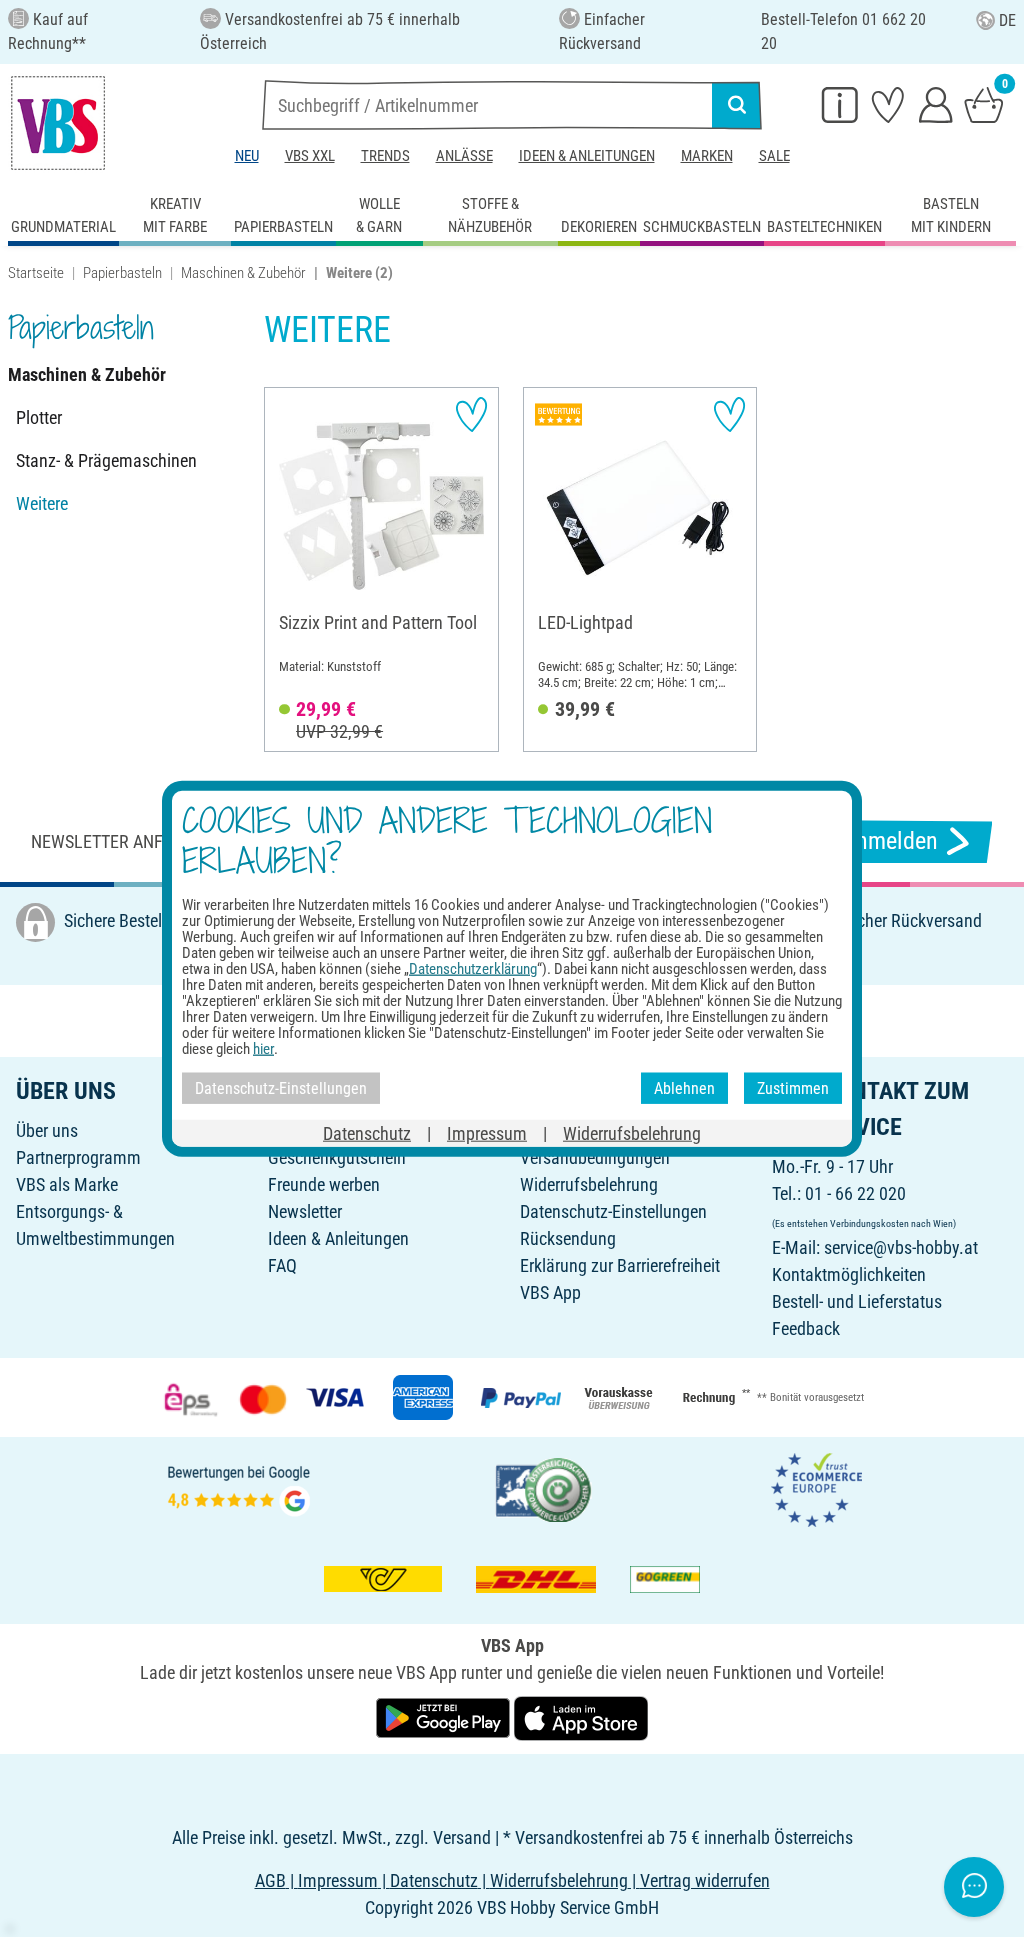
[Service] (840, 104)
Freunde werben (324, 1184)
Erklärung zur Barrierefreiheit (620, 1265)
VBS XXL (310, 156)
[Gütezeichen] (544, 1488)
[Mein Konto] (936, 104)
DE (1007, 20)
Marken (707, 156)
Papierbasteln (122, 273)
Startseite (36, 273)
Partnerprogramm (78, 1157)
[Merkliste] (888, 104)
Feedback (806, 1328)
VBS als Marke (67, 1184)
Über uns (47, 1130)
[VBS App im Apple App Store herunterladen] (581, 1716)
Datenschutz (367, 1133)
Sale (774, 156)
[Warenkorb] (984, 104)
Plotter (39, 417)
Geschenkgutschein (337, 1157)
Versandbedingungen (595, 1157)
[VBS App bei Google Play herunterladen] (445, 1716)
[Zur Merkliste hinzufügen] (471, 414)
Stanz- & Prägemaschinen (106, 460)
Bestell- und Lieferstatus (857, 1301)
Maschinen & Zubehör (243, 273)
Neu (247, 156)
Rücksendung (568, 1238)
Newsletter (305, 1211)
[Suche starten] (737, 105)
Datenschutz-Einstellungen (613, 1211)
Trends (385, 156)
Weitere (42, 503)
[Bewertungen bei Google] (239, 1488)
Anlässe (464, 156)
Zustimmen (793, 1087)
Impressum (487, 1133)
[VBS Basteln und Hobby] (58, 123)
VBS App (550, 1292)
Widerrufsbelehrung (589, 1184)
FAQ (282, 1265)
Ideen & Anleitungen (587, 156)
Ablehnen (684, 1087)
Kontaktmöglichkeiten (849, 1274)
